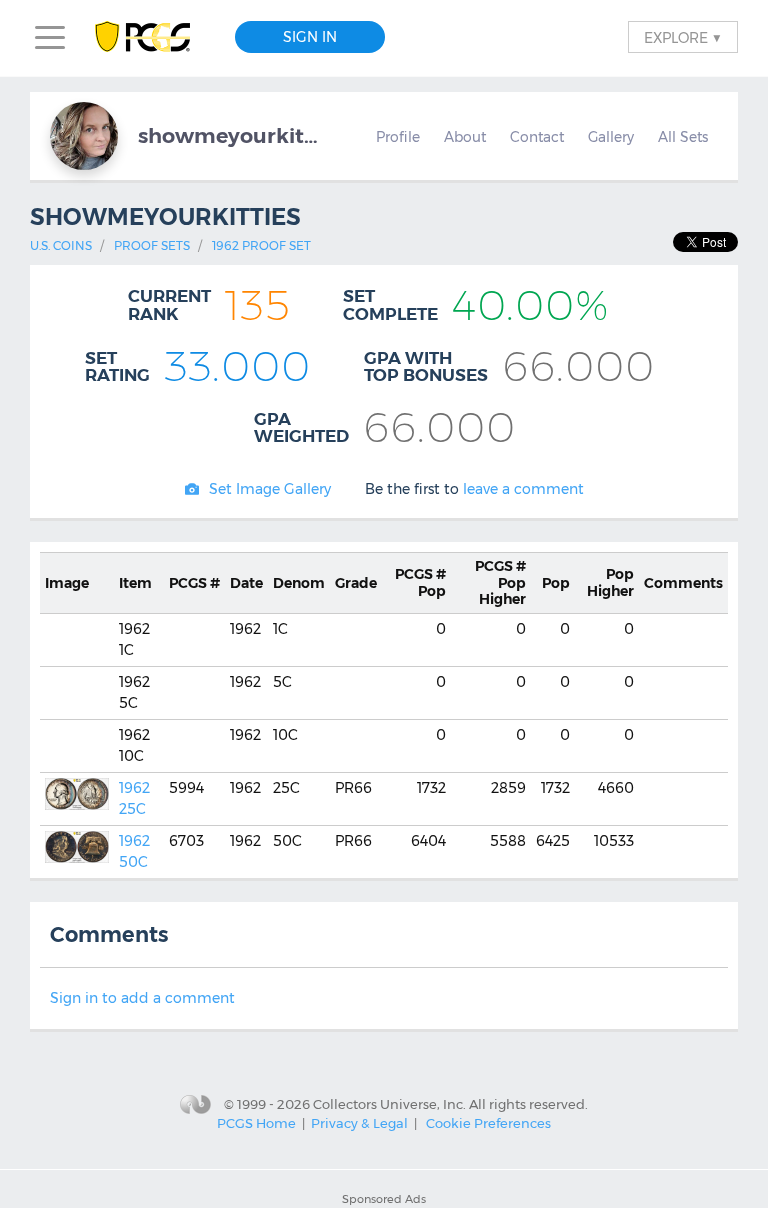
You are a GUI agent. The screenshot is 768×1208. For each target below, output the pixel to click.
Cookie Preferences (488, 1123)
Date (246, 583)
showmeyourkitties (228, 135)
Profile (398, 137)
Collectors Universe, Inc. (389, 1103)
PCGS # (194, 583)
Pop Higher (500, 583)
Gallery (611, 137)
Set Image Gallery (270, 489)
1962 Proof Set (261, 245)
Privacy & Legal (359, 1123)
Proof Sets (152, 245)
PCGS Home (256, 1123)
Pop (420, 582)
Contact (537, 137)
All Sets (683, 137)
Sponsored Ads (384, 1199)
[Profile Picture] (84, 136)
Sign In (310, 37)
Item (135, 583)
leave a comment (523, 489)
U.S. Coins (61, 245)
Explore (683, 37)
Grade (356, 583)
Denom (299, 583)
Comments (683, 583)
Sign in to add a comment (142, 998)
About (465, 137)
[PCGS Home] (152, 37)
